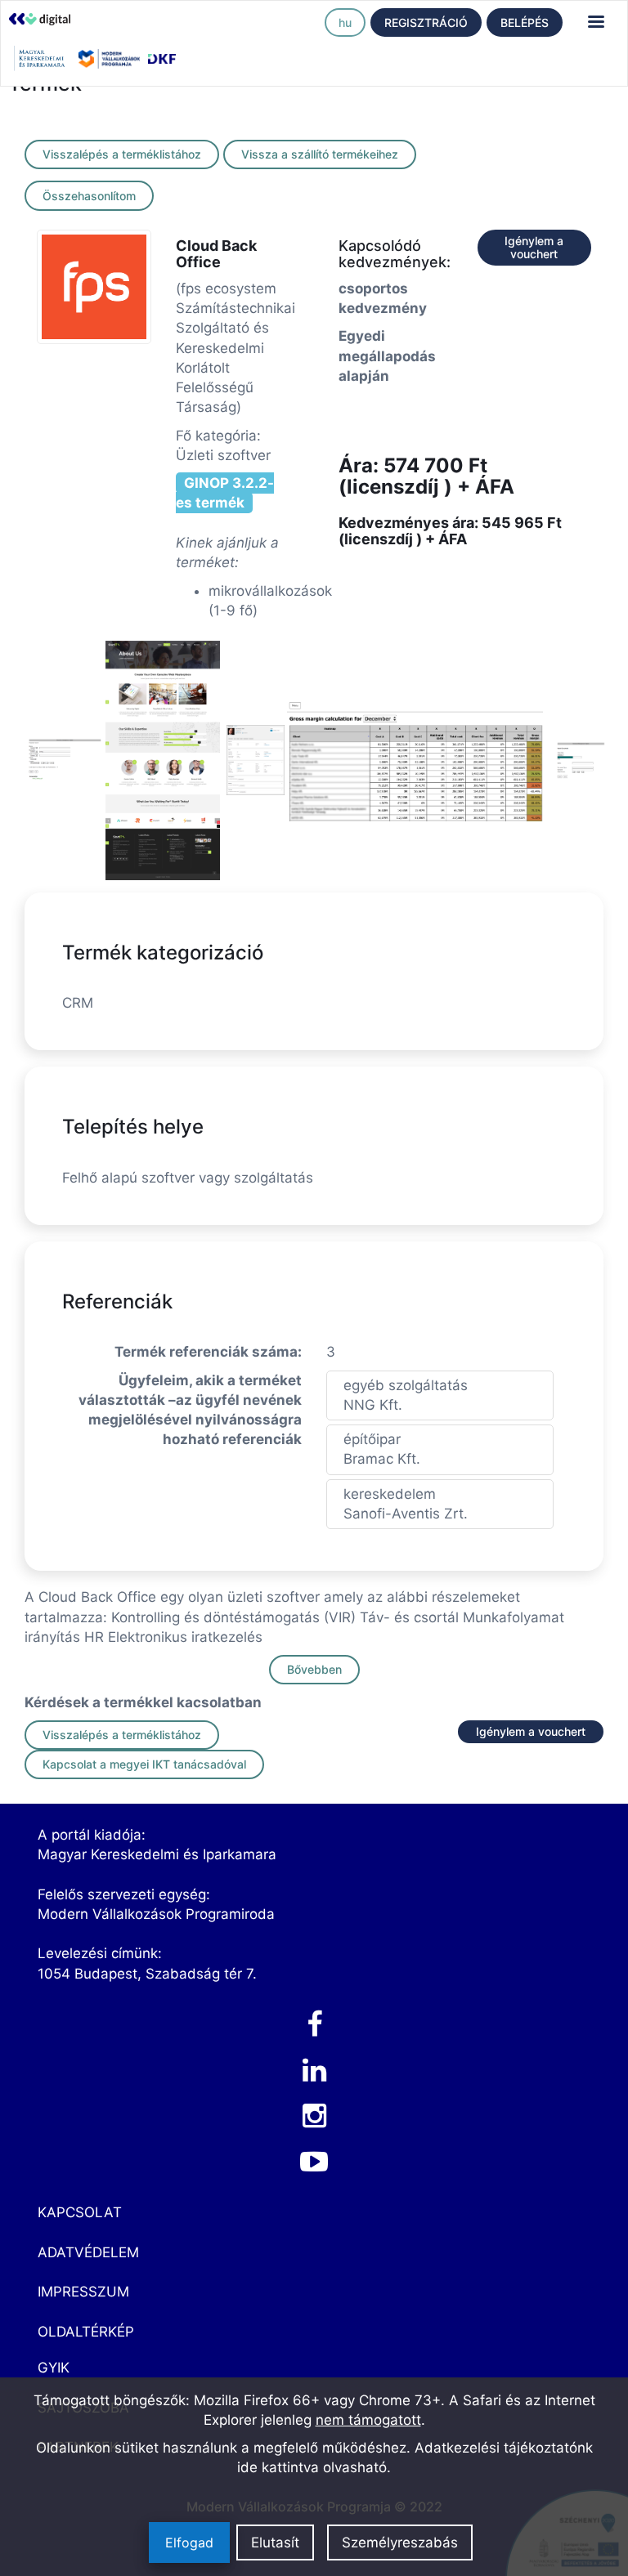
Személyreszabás (400, 2542)
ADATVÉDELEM (88, 2252)
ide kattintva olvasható (312, 2467)
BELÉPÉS (525, 22)
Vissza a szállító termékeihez (320, 154)
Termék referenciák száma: (208, 1352)
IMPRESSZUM (83, 2292)
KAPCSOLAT (80, 2212)
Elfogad (189, 2542)
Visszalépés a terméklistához (122, 154)
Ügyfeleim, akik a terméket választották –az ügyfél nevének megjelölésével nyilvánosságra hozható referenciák (190, 1410)
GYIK (54, 2368)
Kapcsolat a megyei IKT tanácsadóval (144, 1764)
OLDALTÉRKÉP (86, 2332)
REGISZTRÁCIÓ (426, 22)
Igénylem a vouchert (534, 247)
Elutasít (275, 2542)
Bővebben (314, 1669)
